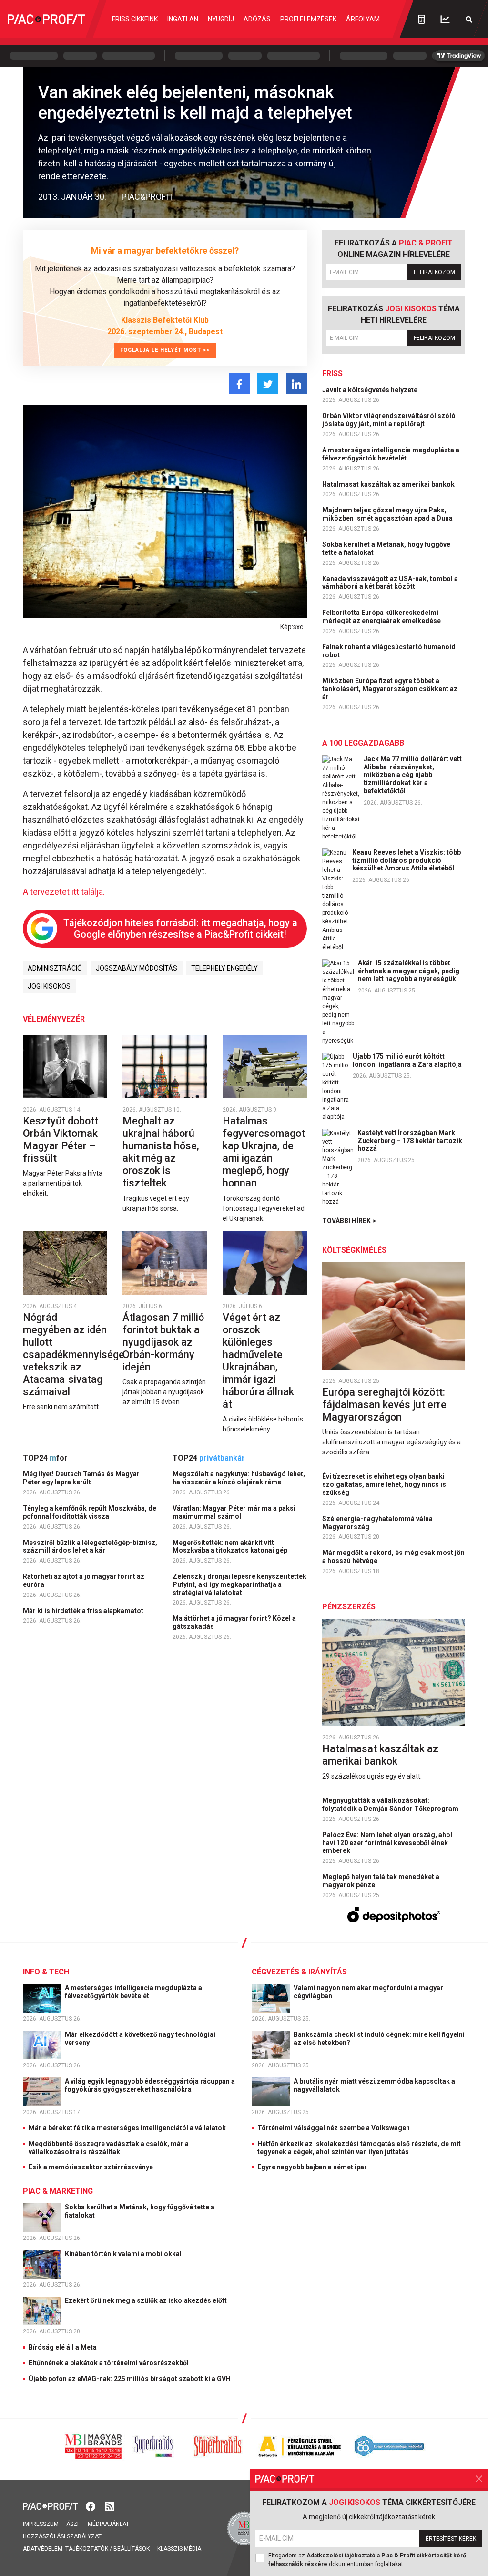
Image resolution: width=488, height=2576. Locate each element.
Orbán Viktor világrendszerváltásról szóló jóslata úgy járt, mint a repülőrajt (389, 420)
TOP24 (45, 1458)
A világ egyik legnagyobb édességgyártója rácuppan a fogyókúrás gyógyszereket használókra (150, 2085)
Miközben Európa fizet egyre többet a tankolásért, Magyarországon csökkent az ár (390, 689)
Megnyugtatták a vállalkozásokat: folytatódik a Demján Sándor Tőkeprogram (391, 1804)
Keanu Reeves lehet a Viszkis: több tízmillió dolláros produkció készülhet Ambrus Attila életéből (407, 860)
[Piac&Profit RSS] (110, 2506)
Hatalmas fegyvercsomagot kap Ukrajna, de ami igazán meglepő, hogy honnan (264, 1152)
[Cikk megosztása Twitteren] (268, 383)
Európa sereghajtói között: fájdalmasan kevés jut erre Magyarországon (384, 1405)
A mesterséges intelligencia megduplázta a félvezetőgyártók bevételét (391, 454)
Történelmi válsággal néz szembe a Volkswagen (334, 2128)
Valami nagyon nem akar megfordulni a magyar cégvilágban (368, 1992)
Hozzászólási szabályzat (62, 2536)
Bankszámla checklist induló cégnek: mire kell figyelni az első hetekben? (379, 2039)
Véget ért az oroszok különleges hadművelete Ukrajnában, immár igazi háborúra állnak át (258, 1361)
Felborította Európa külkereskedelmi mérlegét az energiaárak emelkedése (382, 617)
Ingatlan (183, 19)
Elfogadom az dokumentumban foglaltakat (367, 2560)
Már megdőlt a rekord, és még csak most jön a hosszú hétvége (393, 1557)
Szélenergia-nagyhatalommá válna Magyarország (377, 1523)
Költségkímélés (354, 1250)
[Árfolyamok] (445, 19)
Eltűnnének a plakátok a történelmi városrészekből (109, 2363)
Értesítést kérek (451, 2539)
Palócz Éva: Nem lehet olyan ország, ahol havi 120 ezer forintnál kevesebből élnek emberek (387, 1843)
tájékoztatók (87, 2549)
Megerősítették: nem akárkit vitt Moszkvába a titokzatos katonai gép (231, 1547)
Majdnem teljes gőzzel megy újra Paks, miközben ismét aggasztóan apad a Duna (388, 514)
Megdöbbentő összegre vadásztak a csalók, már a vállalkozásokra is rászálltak (109, 2148)
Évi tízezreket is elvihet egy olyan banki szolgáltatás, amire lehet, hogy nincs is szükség (384, 1484)
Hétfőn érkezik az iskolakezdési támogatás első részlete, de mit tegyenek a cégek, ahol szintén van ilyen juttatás (359, 2148)
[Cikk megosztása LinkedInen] (296, 383)
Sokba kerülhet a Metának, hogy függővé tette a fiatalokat (386, 548)
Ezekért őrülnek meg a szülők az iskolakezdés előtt (147, 2300)
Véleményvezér (54, 1019)
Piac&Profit (147, 197)
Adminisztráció (55, 968)
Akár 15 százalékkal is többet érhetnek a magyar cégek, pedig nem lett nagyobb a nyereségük (409, 971)
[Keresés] (469, 19)
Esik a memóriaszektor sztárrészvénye (91, 2167)
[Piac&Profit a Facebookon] (91, 2506)
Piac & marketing (58, 2191)
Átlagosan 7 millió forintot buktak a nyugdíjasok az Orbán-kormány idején (163, 1342)
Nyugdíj (221, 19)
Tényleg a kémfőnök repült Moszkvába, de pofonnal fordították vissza (90, 1512)
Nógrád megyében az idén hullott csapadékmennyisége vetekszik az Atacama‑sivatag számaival (74, 1354)
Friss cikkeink (135, 19)
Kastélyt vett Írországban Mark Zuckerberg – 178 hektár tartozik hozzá (410, 1141)
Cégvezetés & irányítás (299, 1972)
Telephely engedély (224, 968)
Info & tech (46, 1972)
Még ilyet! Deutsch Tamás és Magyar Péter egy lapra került (81, 1478)
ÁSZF (73, 2524)
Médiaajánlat (108, 2524)
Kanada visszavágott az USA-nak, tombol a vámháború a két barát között (390, 583)
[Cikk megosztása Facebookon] (239, 383)
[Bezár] (479, 2479)
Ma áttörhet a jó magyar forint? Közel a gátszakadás (234, 1622)
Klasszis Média (179, 2549)
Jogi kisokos (49, 986)
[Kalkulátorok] (422, 19)
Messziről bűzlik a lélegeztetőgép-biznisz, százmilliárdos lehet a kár (90, 1547)
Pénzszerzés (349, 1607)
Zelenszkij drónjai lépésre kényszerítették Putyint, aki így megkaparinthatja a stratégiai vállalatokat (239, 1584)
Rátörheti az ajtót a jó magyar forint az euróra (84, 1580)
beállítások (132, 2549)
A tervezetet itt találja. (64, 892)
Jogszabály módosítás (137, 968)
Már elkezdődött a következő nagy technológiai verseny (140, 2039)
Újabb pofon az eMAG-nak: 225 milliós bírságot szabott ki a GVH (130, 2379)
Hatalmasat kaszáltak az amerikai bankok (389, 484)
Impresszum (41, 2524)
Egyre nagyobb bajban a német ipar (312, 2167)
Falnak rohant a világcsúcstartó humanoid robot (389, 651)
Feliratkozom (434, 272)
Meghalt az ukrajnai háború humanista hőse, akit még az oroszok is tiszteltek (161, 1152)
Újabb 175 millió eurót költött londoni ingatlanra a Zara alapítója (407, 1060)
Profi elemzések (308, 19)
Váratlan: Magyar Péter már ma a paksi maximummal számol (234, 1512)
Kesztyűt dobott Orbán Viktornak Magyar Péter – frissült (61, 1140)
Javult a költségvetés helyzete (371, 390)
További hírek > (349, 1221)
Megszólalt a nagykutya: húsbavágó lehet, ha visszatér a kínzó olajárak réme (239, 1478)
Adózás (257, 19)
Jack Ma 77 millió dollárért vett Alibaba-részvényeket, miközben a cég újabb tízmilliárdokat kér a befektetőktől (413, 775)
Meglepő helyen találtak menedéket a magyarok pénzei (381, 1881)
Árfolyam (363, 19)
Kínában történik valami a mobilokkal (124, 2254)
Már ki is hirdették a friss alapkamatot (84, 1611)
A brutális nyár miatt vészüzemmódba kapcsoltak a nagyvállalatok (374, 2085)
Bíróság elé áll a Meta (63, 2347)
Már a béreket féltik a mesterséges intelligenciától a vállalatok (127, 2128)
